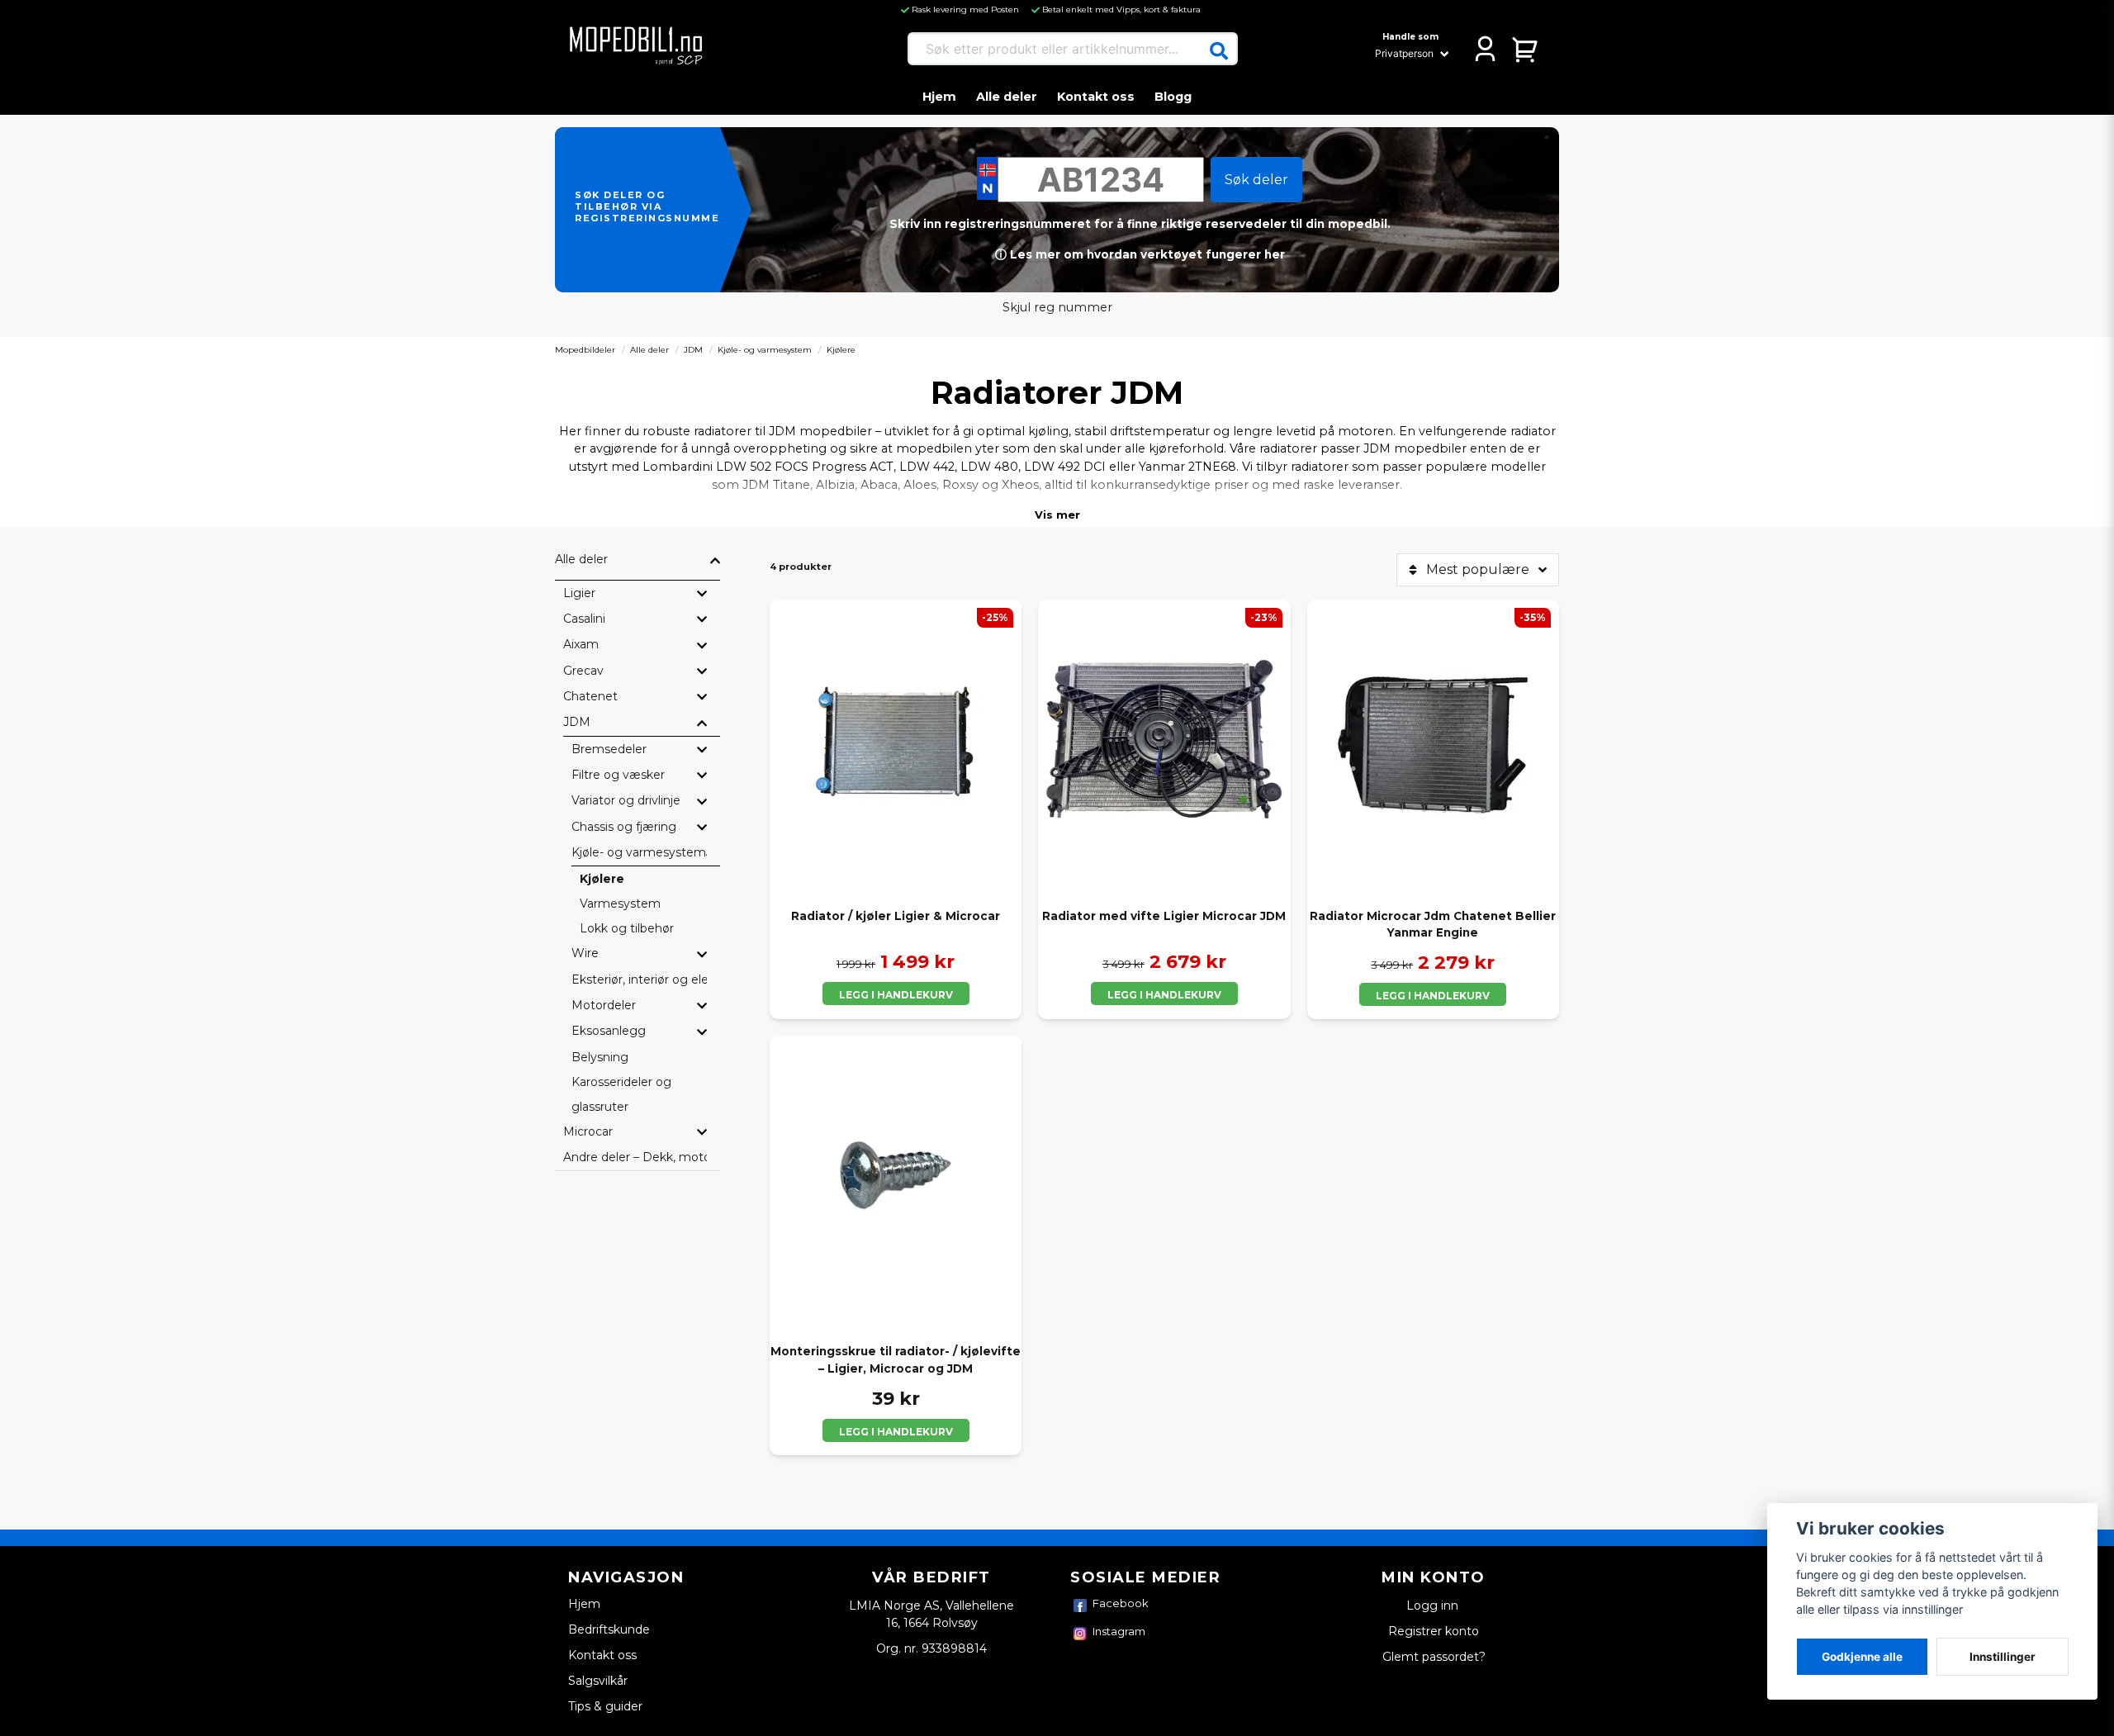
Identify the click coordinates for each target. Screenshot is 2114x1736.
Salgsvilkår (598, 1681)
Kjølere (602, 879)
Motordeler (604, 1005)
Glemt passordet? (1434, 1657)
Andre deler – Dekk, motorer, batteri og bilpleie (635, 1157)
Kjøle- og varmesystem (765, 350)
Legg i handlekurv (896, 995)
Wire (585, 953)
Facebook (1121, 1603)
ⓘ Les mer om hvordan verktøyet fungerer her (1140, 254)
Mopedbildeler (585, 350)
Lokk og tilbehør (627, 928)
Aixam (581, 644)
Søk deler (1256, 180)
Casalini (584, 619)
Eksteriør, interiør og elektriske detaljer (639, 979)
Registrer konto (1434, 1631)
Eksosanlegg (609, 1031)
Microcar (588, 1131)
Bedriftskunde (609, 1629)
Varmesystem (620, 904)
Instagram (1119, 1631)
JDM (693, 350)
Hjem (939, 97)
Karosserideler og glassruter (621, 1094)
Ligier (579, 593)
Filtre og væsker (618, 775)
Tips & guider (605, 1706)
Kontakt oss (1096, 97)
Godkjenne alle (1862, 1657)
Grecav (583, 671)
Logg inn (1434, 1606)
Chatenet (590, 696)
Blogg (1173, 97)
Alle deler (1007, 97)
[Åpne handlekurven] (1526, 49)
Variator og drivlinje (626, 800)
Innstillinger (2003, 1657)
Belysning (600, 1057)
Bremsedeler (609, 749)
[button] (1219, 51)
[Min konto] (1485, 49)
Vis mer (1057, 515)
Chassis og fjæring (624, 827)
